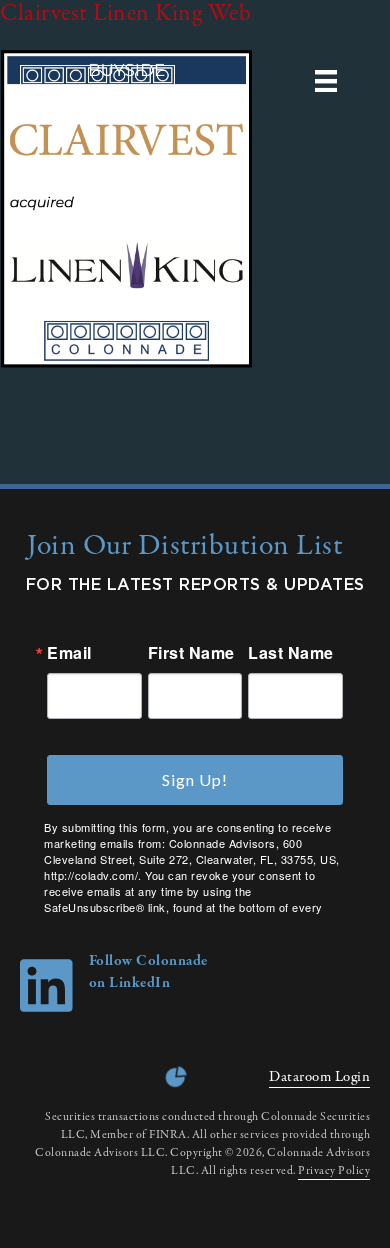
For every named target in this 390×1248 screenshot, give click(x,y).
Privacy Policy (334, 1171)
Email (69, 653)
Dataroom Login (319, 1077)
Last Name (291, 653)
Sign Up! (195, 779)
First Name (191, 653)
